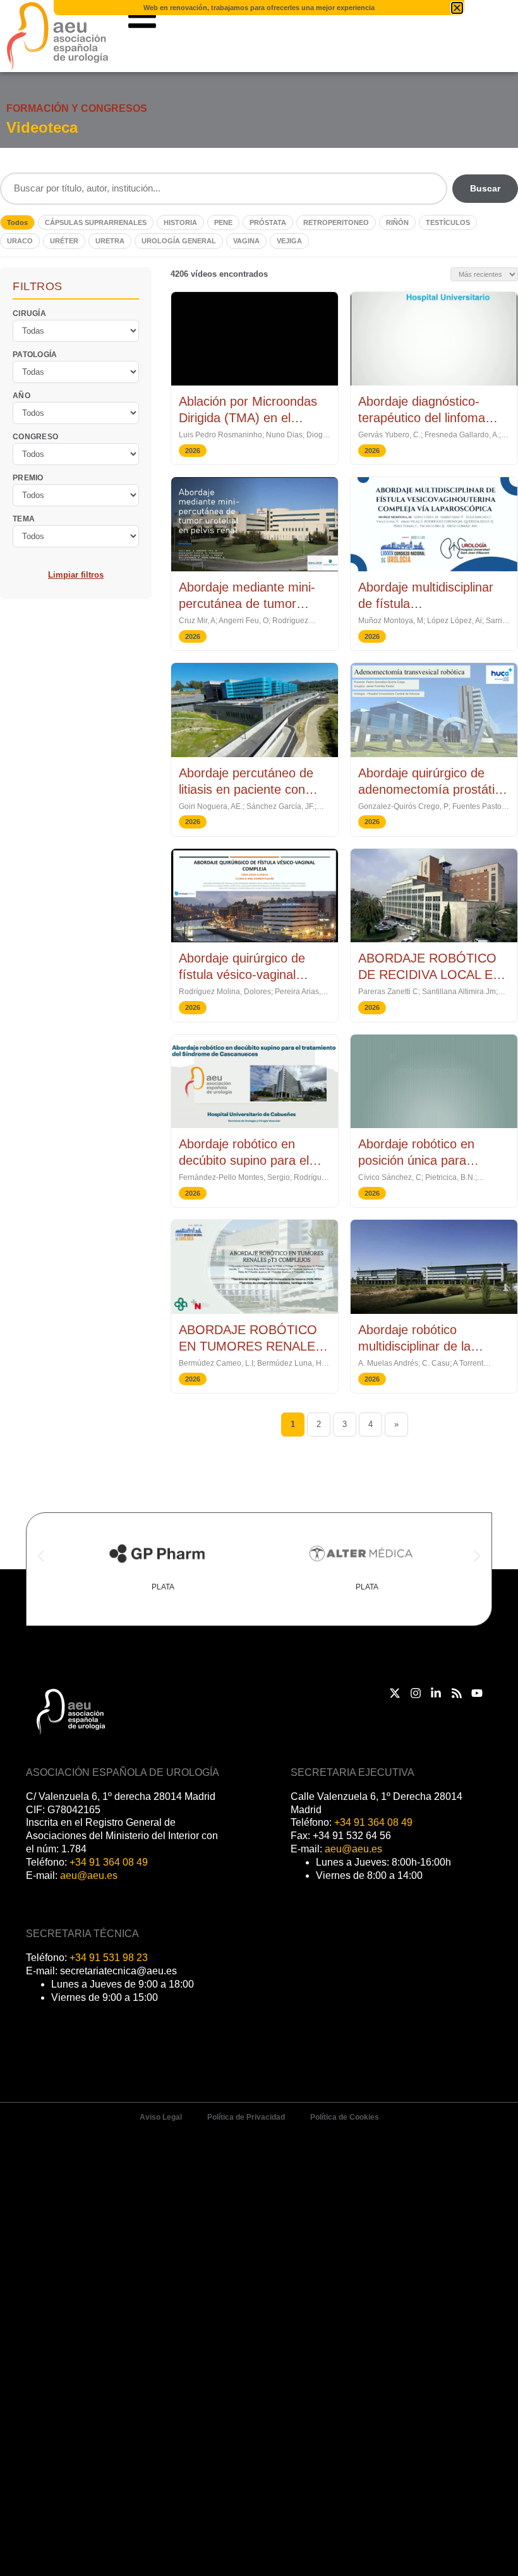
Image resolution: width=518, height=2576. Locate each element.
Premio (28, 478)
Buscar (485, 188)
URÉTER (64, 241)
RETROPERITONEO (336, 222)
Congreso (35, 437)
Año (21, 396)
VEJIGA (289, 241)
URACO (20, 241)
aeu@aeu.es (89, 1875)
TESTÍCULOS (448, 222)
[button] (41, 1556)
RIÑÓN (397, 222)
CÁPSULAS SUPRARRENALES (96, 222)
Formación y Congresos (77, 108)
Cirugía (29, 313)
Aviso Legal (161, 2117)
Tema (24, 519)
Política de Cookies (345, 2117)
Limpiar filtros (76, 575)
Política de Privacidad (246, 2117)
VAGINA (246, 241)
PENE (223, 222)
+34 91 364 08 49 (109, 1862)
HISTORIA (180, 222)
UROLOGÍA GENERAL (179, 241)
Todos (17, 222)
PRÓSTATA (268, 222)
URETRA (110, 241)
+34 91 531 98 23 (109, 1958)
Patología (35, 355)
